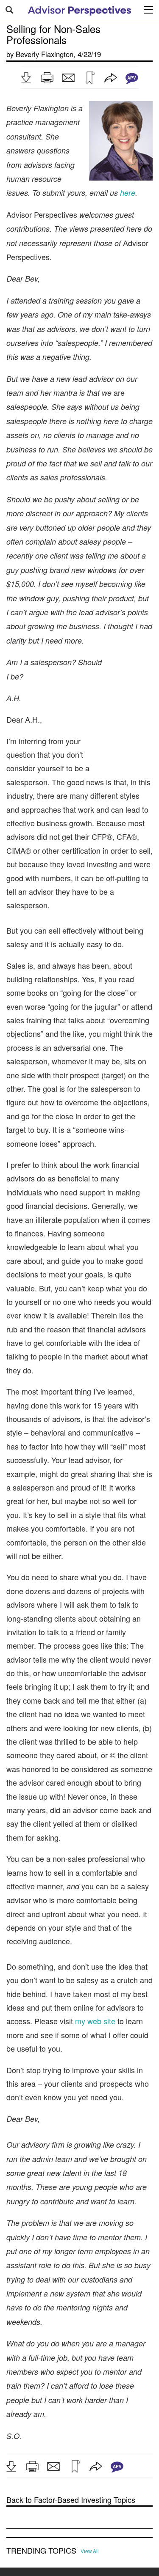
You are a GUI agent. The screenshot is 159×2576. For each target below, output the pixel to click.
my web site (95, 2021)
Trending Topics (41, 2551)
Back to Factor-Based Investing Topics (71, 2500)
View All (90, 2551)
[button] (26, 78)
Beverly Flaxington (45, 54)
